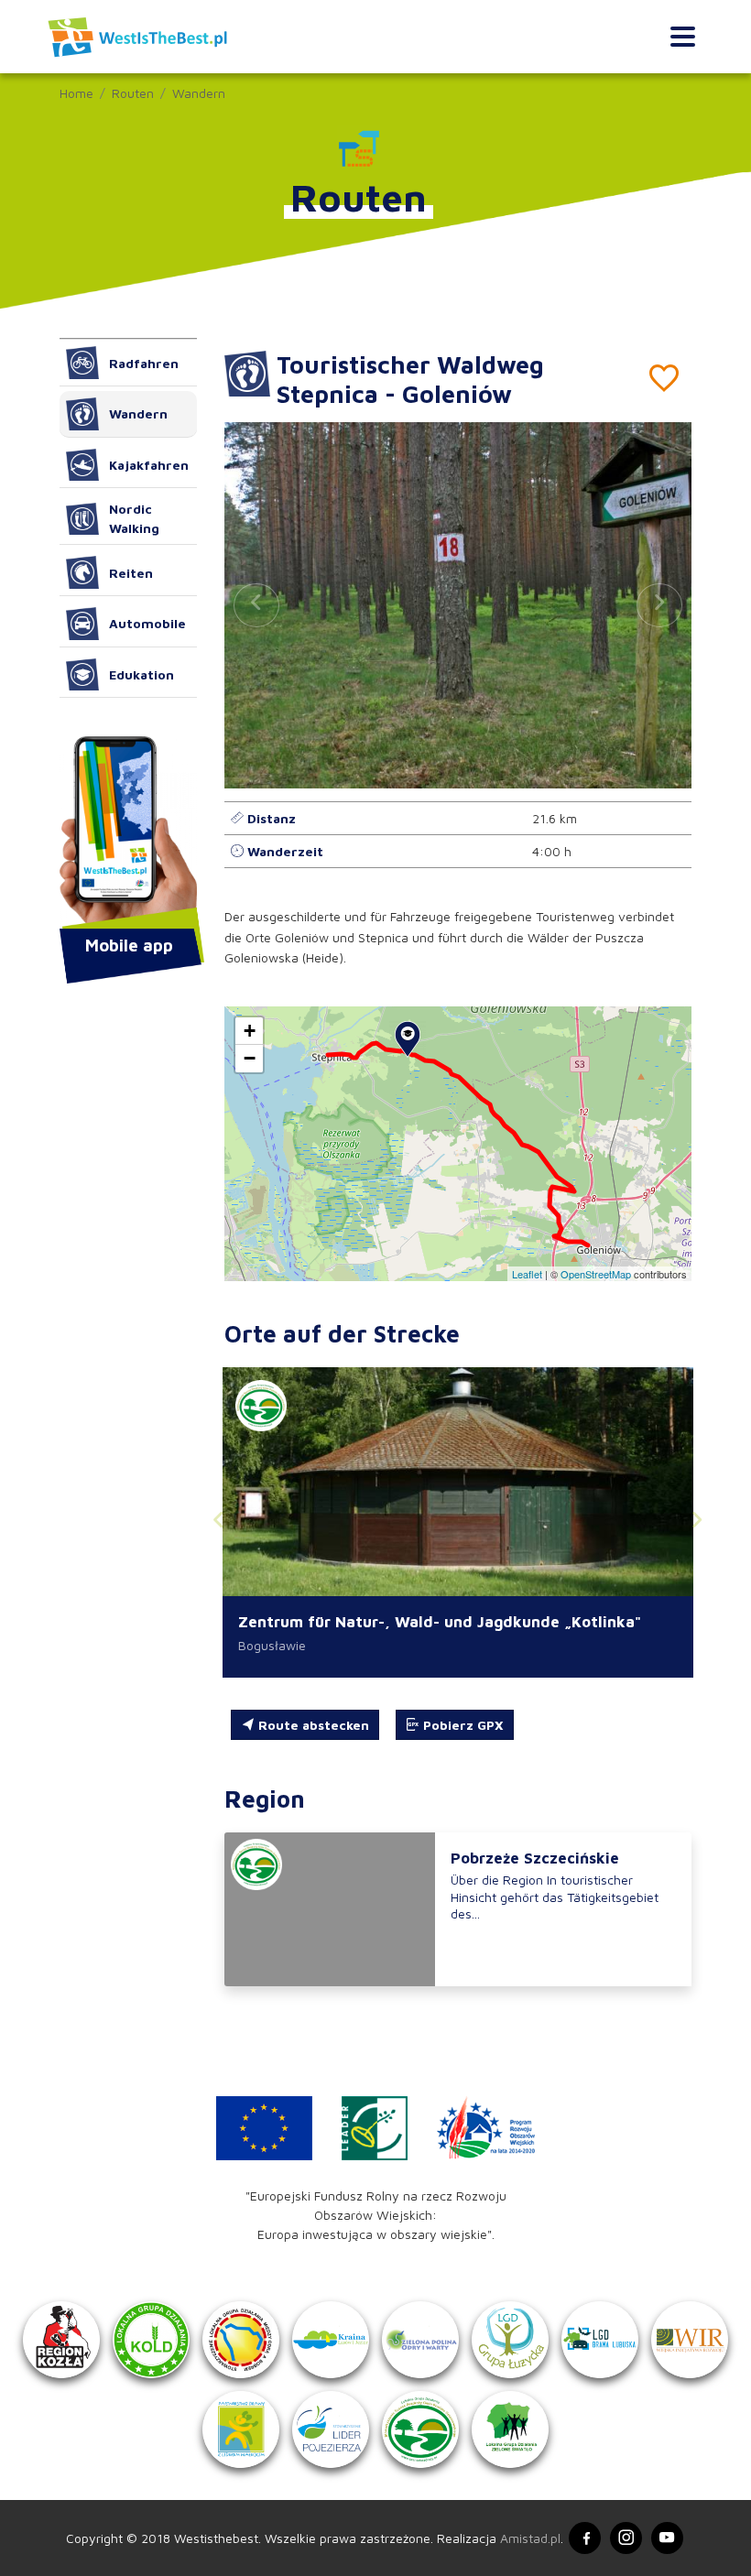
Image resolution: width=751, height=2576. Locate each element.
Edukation (141, 674)
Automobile (147, 623)
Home (76, 93)
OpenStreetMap (596, 1274)
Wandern (199, 93)
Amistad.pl (530, 2538)
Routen (133, 93)
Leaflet (527, 1274)
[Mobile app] (128, 834)
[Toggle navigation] (683, 37)
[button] (659, 605)
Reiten (131, 573)
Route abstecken (312, 1725)
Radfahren (144, 363)
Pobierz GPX (462, 1725)
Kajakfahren (149, 465)
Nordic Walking (134, 518)
